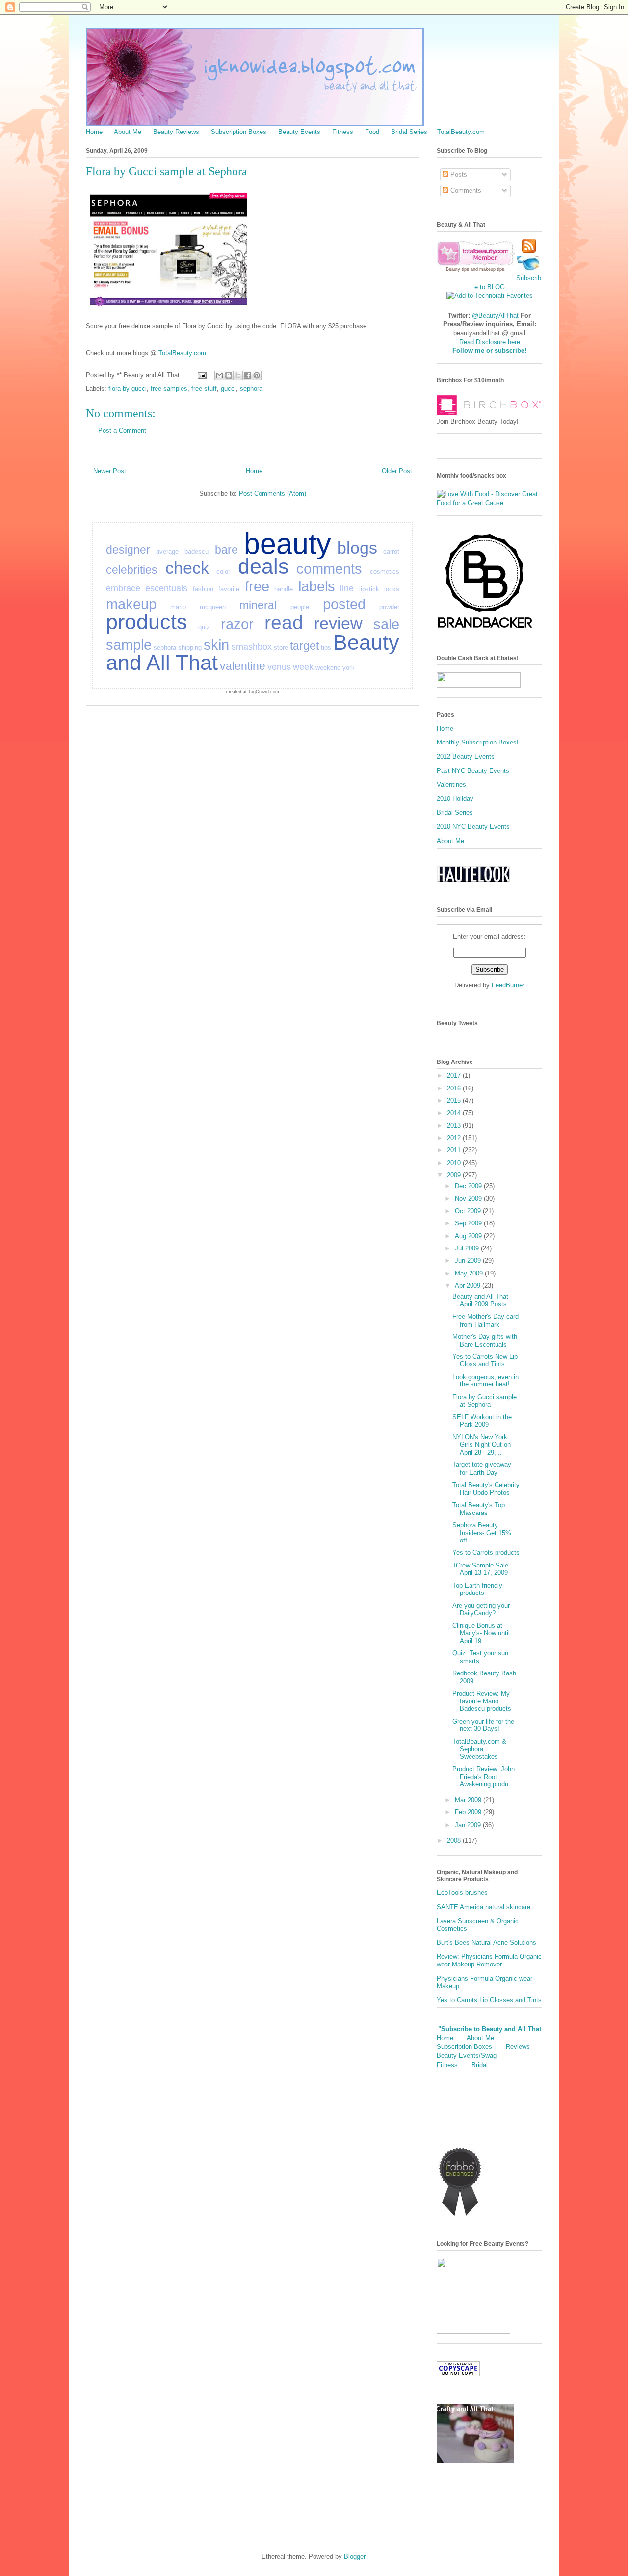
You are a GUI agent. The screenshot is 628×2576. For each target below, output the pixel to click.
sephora (251, 388)
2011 (455, 1150)
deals (263, 566)
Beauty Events (299, 132)
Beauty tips (458, 269)
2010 (455, 1163)
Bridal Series (409, 132)
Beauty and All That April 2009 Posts (480, 1300)
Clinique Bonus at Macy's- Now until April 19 (481, 1633)
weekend (328, 668)
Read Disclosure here (490, 342)
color (223, 571)
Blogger (354, 2557)
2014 (455, 1113)
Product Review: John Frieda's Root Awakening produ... (484, 1777)
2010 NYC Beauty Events (473, 827)
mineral (258, 605)
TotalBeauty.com (461, 132)
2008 (455, 1841)
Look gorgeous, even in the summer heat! (485, 1381)
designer (128, 550)
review (338, 623)
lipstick (369, 589)
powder (389, 607)
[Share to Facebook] (247, 375)
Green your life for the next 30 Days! (483, 1725)
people (300, 607)
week (303, 667)
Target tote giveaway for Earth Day (482, 1469)
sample (129, 645)
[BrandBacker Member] (486, 629)
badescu (196, 551)
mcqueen (213, 607)
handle (284, 589)
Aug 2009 (469, 1236)
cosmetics (385, 571)
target (304, 646)
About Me (128, 132)
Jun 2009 (469, 1261)
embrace (123, 588)
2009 (455, 1175)
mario (178, 607)
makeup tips (492, 269)
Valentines (451, 784)
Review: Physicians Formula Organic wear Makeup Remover (489, 1960)
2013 (455, 1126)
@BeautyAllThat (495, 315)
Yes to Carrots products (486, 1553)
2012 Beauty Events (466, 757)
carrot (391, 551)
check (187, 568)
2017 (455, 1076)
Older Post (397, 471)
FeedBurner (508, 985)
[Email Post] (201, 375)
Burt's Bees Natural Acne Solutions (486, 1943)
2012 (455, 1138)
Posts (458, 174)
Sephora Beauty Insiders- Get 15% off (482, 1533)
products (147, 622)
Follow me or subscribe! (489, 351)
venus (279, 667)
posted (344, 604)
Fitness (343, 132)
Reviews (518, 2047)
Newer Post (110, 471)
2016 (455, 1088)
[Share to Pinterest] (257, 375)
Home (94, 132)
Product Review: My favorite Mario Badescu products (482, 1701)
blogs (357, 548)
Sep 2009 (469, 1223)
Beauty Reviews (176, 132)
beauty (288, 544)
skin (216, 645)
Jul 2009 (468, 1248)
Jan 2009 (469, 1825)
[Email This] (219, 375)
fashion (203, 589)
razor (237, 624)
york (349, 668)
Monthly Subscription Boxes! (478, 742)
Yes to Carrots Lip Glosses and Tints (489, 2000)
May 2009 (470, 1273)
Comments (465, 191)
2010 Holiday (455, 799)
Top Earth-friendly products (477, 1589)
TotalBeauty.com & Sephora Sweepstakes (479, 1749)
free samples (169, 388)
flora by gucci (128, 388)
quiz (204, 627)
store (281, 648)
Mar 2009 (469, 1800)
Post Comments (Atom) (273, 493)
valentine (243, 666)
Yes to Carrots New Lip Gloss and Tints (485, 1361)
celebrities (132, 570)
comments (329, 569)
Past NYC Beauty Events (473, 771)
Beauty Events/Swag (467, 2056)
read (284, 623)
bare (226, 550)
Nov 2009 (469, 1199)
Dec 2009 (469, 1186)
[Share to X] (238, 375)
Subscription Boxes (239, 132)
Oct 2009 (469, 1211)
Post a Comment (122, 431)
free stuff (204, 388)
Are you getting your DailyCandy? (481, 1609)
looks (392, 589)
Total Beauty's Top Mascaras (479, 1509)
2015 (455, 1101)
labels (317, 586)
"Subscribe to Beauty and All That (490, 2029)
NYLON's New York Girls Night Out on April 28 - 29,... (482, 1445)
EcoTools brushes (462, 1893)
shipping (190, 648)
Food (372, 132)
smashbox (252, 647)
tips (326, 648)
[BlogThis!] (229, 375)
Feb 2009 (469, 1812)
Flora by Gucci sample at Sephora (484, 1401)
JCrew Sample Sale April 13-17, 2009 (480, 1569)
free (257, 586)
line (347, 588)
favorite (229, 589)
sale (386, 624)
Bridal (480, 2065)
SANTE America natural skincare (484, 1907)
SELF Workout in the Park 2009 (482, 1421)
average (167, 551)
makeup (131, 604)
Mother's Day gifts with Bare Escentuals (485, 1341)
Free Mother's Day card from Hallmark (485, 1320)
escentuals (166, 588)
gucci (228, 388)
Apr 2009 (469, 1286)
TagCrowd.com (264, 692)
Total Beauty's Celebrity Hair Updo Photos (486, 1489)
